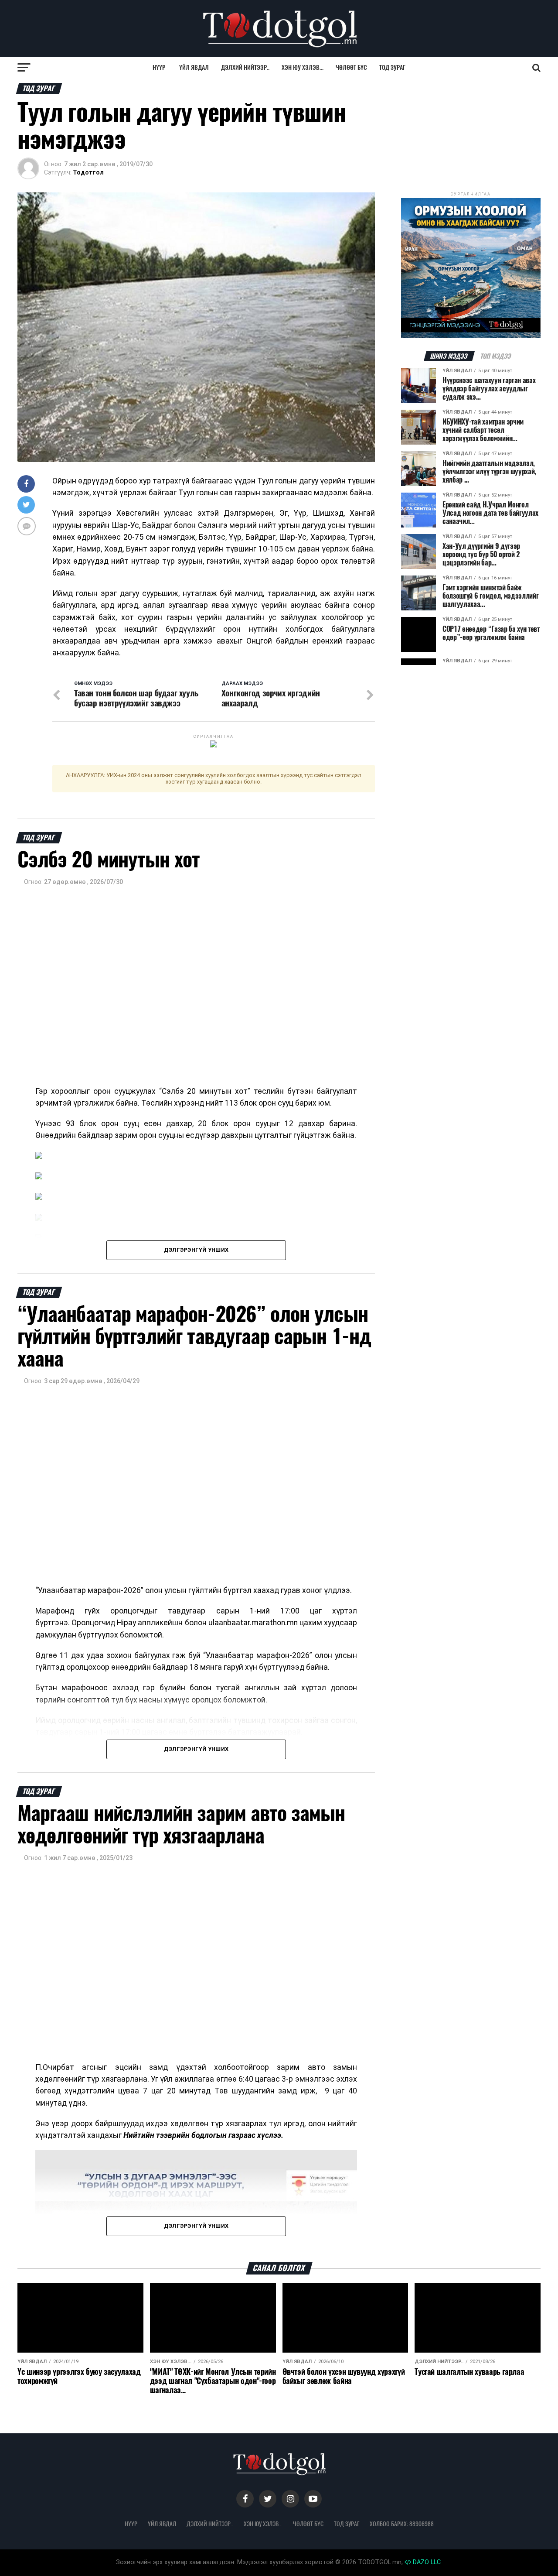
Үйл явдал (194, 67)
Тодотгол (88, 172)
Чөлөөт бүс (351, 67)
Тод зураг (392, 67)
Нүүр (159, 67)
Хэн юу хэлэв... (303, 67)
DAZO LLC (426, 2562)
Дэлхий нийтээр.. (245, 67)
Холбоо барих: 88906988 (402, 2524)
